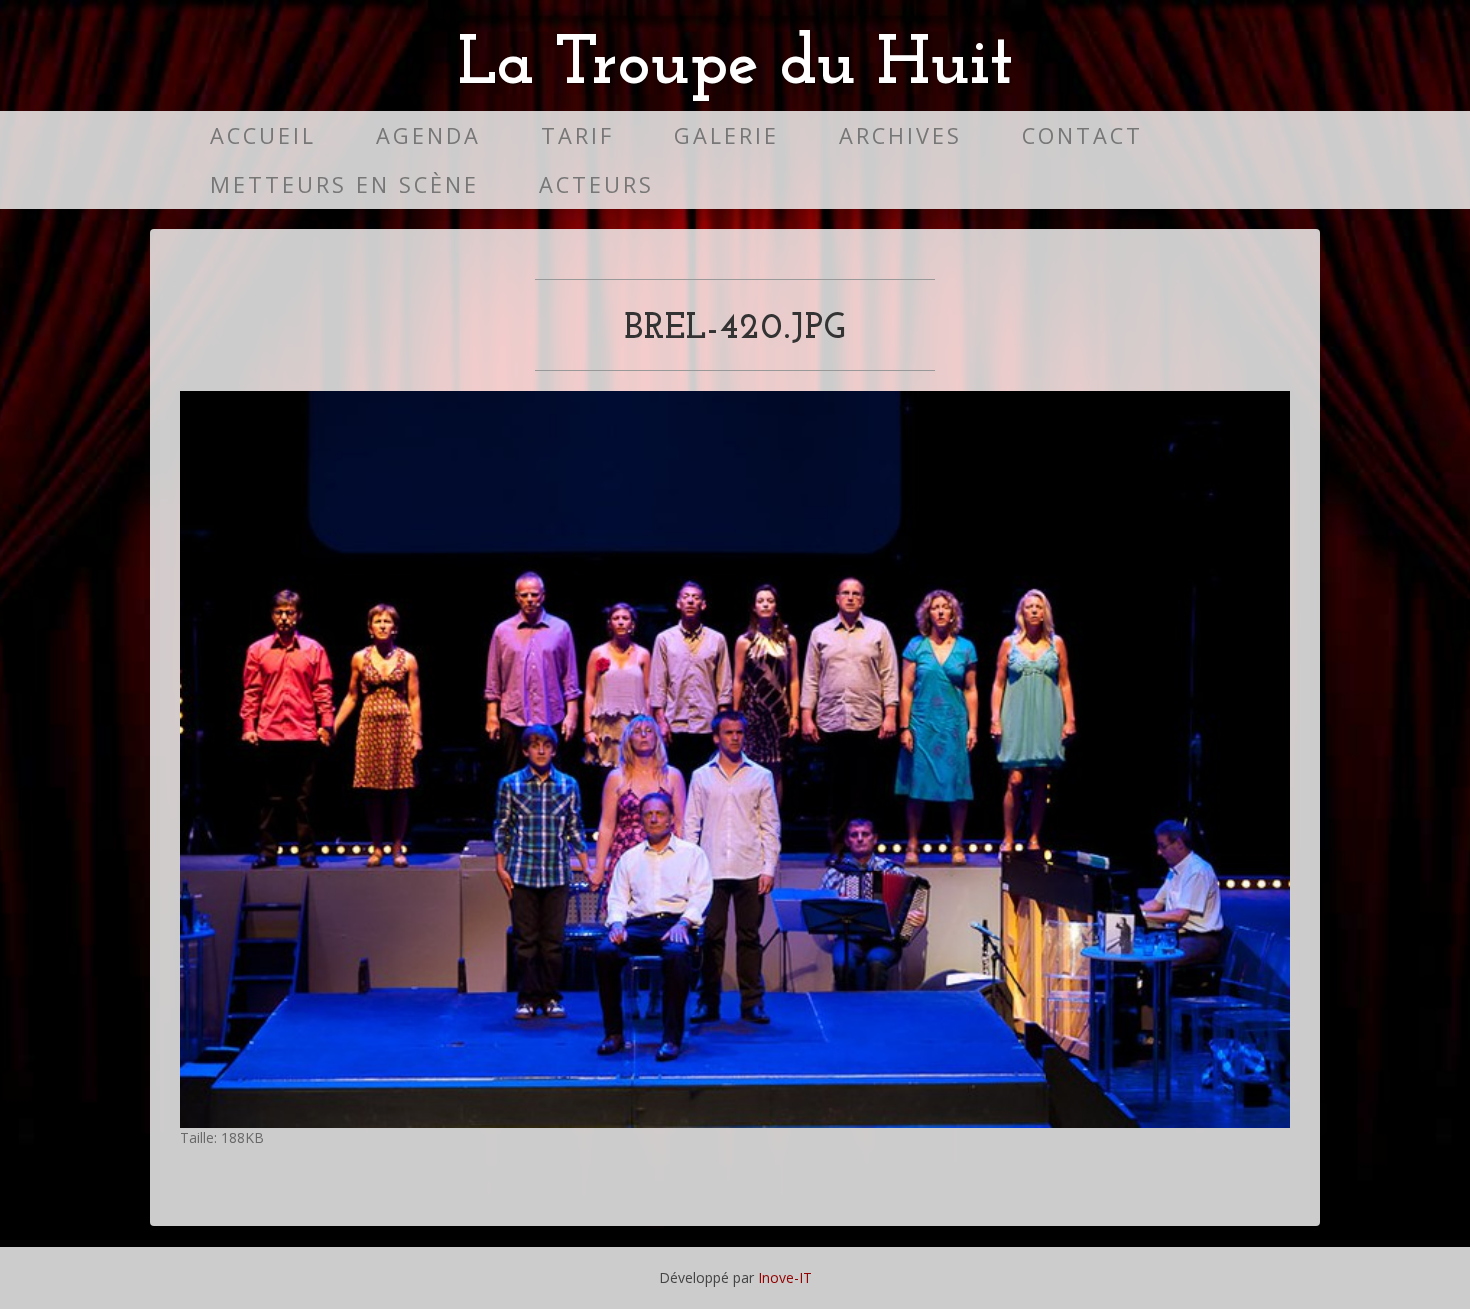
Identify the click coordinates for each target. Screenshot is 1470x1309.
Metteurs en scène (344, 184)
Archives (900, 135)
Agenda (428, 135)
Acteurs (596, 184)
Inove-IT (785, 1277)
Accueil (263, 135)
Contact (1082, 135)
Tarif (577, 135)
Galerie (726, 135)
